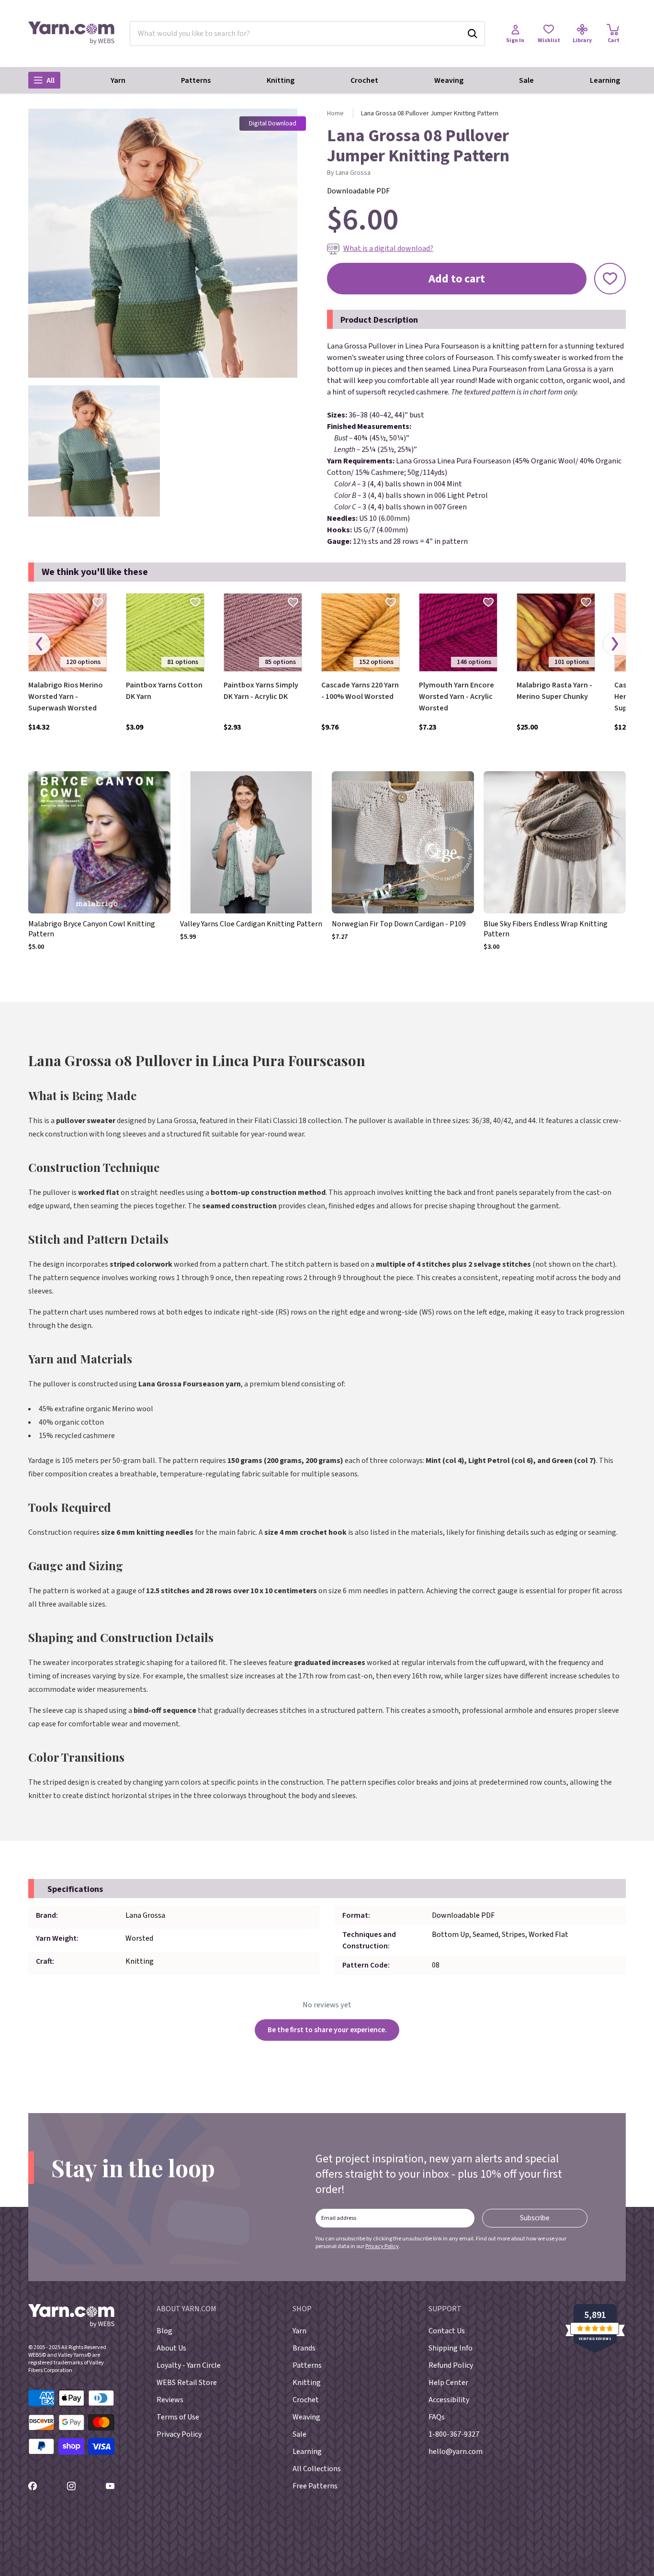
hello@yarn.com (456, 2452)
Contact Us (447, 2331)
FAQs (437, 2417)
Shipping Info (451, 2348)
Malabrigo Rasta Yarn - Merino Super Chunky (554, 691)
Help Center (448, 2383)
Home (335, 113)
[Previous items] (39, 644)
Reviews (170, 2400)
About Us (171, 2348)
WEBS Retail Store (187, 2383)
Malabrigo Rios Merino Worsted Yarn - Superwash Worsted (66, 697)
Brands (304, 2348)
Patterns (196, 80)
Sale (526, 80)
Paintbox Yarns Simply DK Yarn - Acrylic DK (261, 691)
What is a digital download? (388, 248)
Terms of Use (178, 2417)
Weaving (449, 80)
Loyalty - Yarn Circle (189, 2365)
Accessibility (449, 2400)
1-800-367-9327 (454, 2434)
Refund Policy (451, 2365)
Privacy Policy (382, 2246)
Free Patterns (315, 2486)
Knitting (281, 80)
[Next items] (615, 644)
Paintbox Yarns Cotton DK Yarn (164, 691)
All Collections (317, 2469)
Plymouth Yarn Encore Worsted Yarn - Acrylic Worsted (457, 697)
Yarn (118, 80)
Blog (164, 2331)
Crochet (364, 80)
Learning (605, 80)
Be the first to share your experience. (327, 2030)
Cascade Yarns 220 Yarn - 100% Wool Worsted (360, 691)
